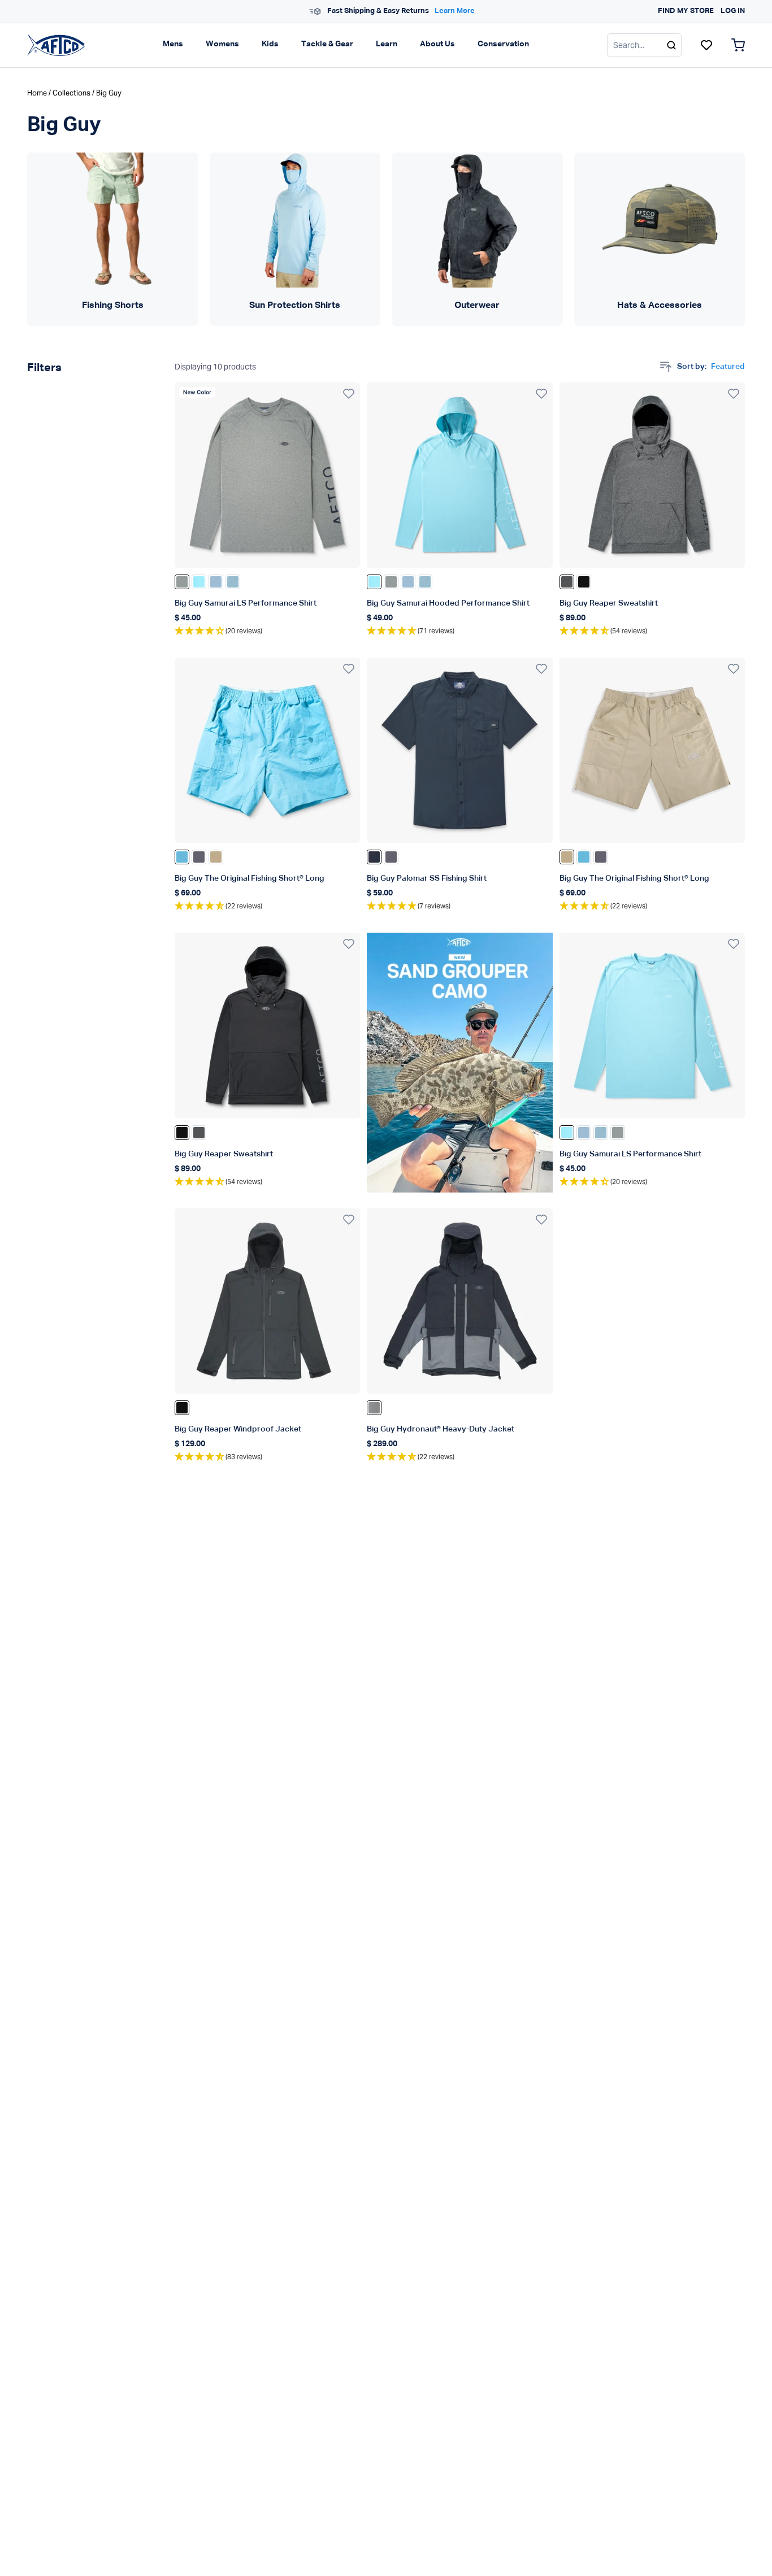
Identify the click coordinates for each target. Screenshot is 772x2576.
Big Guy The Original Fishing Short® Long (250, 878)
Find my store (686, 11)
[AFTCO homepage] (56, 45)
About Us (437, 44)
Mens (173, 44)
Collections (71, 93)
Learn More (450, 11)
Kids (270, 44)
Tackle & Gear (327, 44)
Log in (733, 11)
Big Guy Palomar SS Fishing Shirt (427, 878)
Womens (222, 44)
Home (37, 93)
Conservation (503, 44)
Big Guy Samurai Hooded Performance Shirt (448, 603)
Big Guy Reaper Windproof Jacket (238, 1429)
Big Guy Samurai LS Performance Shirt (246, 603)
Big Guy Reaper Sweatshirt (609, 603)
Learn (387, 44)
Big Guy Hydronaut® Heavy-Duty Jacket (441, 1429)
